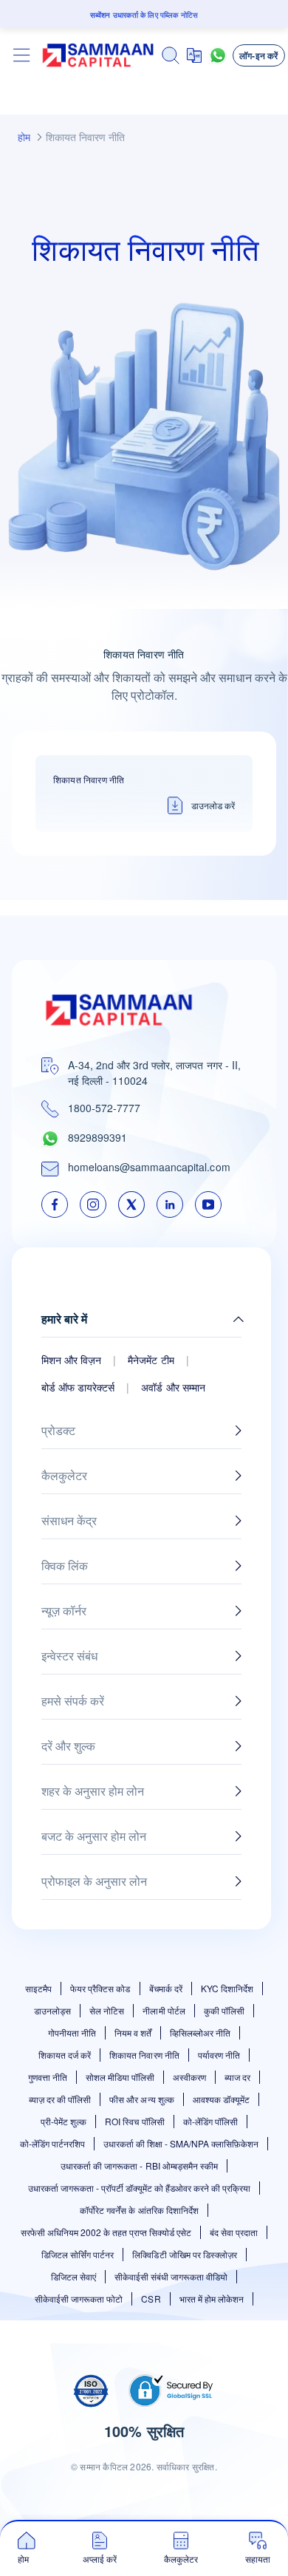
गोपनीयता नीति (72, 2032)
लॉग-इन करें (259, 55)
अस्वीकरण (189, 2077)
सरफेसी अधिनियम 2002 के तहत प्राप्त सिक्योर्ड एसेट (106, 2232)
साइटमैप (38, 1988)
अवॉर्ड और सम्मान (173, 1387)
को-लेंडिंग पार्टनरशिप (52, 2143)
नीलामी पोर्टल (164, 2010)
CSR (151, 2299)
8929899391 (97, 1137)
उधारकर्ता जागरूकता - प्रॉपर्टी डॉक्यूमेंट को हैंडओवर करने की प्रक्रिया (140, 2188)
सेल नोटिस (107, 2010)
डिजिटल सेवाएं (73, 2276)
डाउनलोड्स (52, 2010)
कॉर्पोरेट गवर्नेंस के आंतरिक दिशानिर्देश (139, 2210)
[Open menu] (22, 55)
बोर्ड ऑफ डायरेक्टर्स (78, 1387)
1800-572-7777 (104, 1108)
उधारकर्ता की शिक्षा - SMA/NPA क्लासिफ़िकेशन (181, 2143)
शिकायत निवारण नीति (144, 2055)
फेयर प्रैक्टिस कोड (100, 1988)
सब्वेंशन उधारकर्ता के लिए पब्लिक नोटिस (144, 15)
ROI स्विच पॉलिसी (134, 2121)
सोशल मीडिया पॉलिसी (120, 2077)
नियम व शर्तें (133, 2032)
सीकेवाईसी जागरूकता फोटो (79, 2299)
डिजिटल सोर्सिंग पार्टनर (78, 2254)
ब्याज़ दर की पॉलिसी (60, 2099)
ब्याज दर (237, 2077)
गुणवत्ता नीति (48, 2077)
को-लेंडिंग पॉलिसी (210, 2121)
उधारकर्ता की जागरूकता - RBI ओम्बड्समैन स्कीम (139, 2166)
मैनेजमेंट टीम (151, 1360)
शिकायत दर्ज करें (65, 2055)
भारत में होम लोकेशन (212, 2299)
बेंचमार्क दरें (166, 1988)
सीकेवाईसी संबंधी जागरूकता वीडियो (171, 2276)
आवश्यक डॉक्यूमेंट (221, 2099)
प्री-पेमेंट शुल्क (64, 2121)
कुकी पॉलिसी (224, 2010)
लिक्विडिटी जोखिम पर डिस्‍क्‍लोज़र (184, 2254)
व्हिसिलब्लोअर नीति (200, 2032)
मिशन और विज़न (71, 1360)
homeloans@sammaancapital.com (149, 1167)
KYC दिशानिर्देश (227, 1988)
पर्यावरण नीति (219, 2055)
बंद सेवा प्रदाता (234, 2232)
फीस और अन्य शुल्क (141, 2099)
